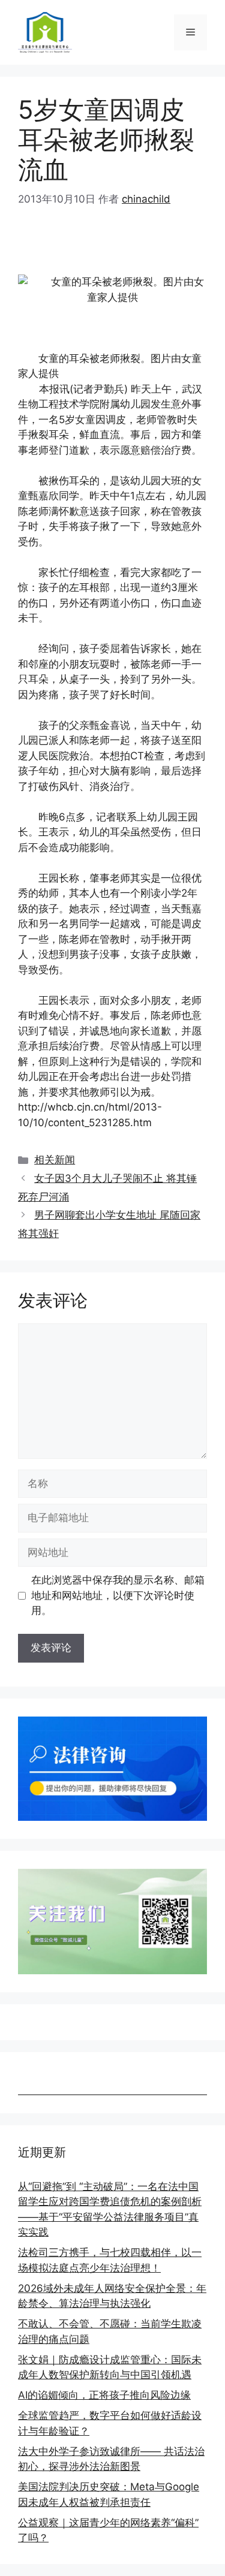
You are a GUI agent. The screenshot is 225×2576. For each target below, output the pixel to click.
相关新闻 (55, 1160)
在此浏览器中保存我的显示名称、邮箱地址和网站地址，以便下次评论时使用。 (118, 1595)
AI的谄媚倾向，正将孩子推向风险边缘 (104, 2395)
